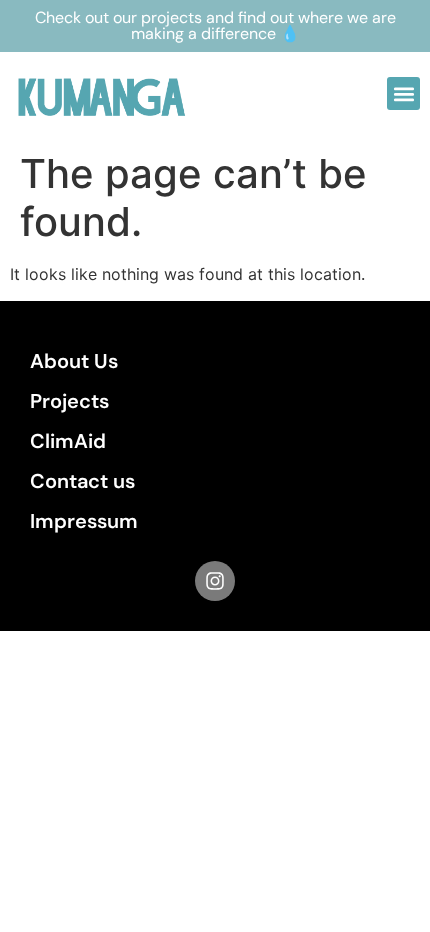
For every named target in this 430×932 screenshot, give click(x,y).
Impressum (84, 521)
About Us (74, 361)
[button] (403, 93)
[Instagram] (215, 581)
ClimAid (68, 441)
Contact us (82, 481)
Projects (69, 401)
